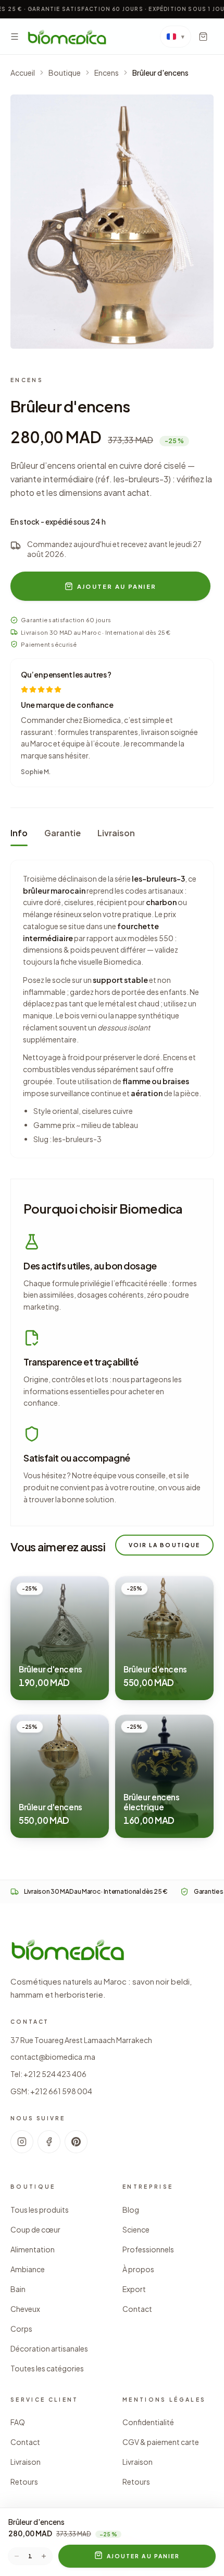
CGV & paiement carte (161, 2442)
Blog (131, 2210)
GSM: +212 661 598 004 (51, 2091)
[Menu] (15, 37)
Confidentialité (148, 2422)
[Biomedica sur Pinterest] (76, 2142)
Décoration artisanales (49, 2348)
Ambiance (28, 2269)
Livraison (116, 833)
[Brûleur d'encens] (112, 222)
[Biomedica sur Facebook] (49, 2142)
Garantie (63, 833)
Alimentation (33, 2249)
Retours (24, 2482)
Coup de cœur (35, 2229)
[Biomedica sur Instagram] (22, 2142)
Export (134, 2289)
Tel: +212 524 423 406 (48, 2074)
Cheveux (25, 2309)
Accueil (23, 73)
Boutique (65, 73)
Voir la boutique (164, 1545)
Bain (18, 2289)
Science (136, 2229)
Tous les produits (40, 2210)
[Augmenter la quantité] (44, 2556)
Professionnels (148, 2249)
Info (19, 833)
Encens (107, 73)
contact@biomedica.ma (53, 2057)
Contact (137, 2309)
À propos (138, 2269)
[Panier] (203, 37)
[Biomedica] (67, 37)
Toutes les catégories (47, 2368)
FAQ (18, 2422)
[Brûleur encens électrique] (164, 1776)
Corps (21, 2329)
